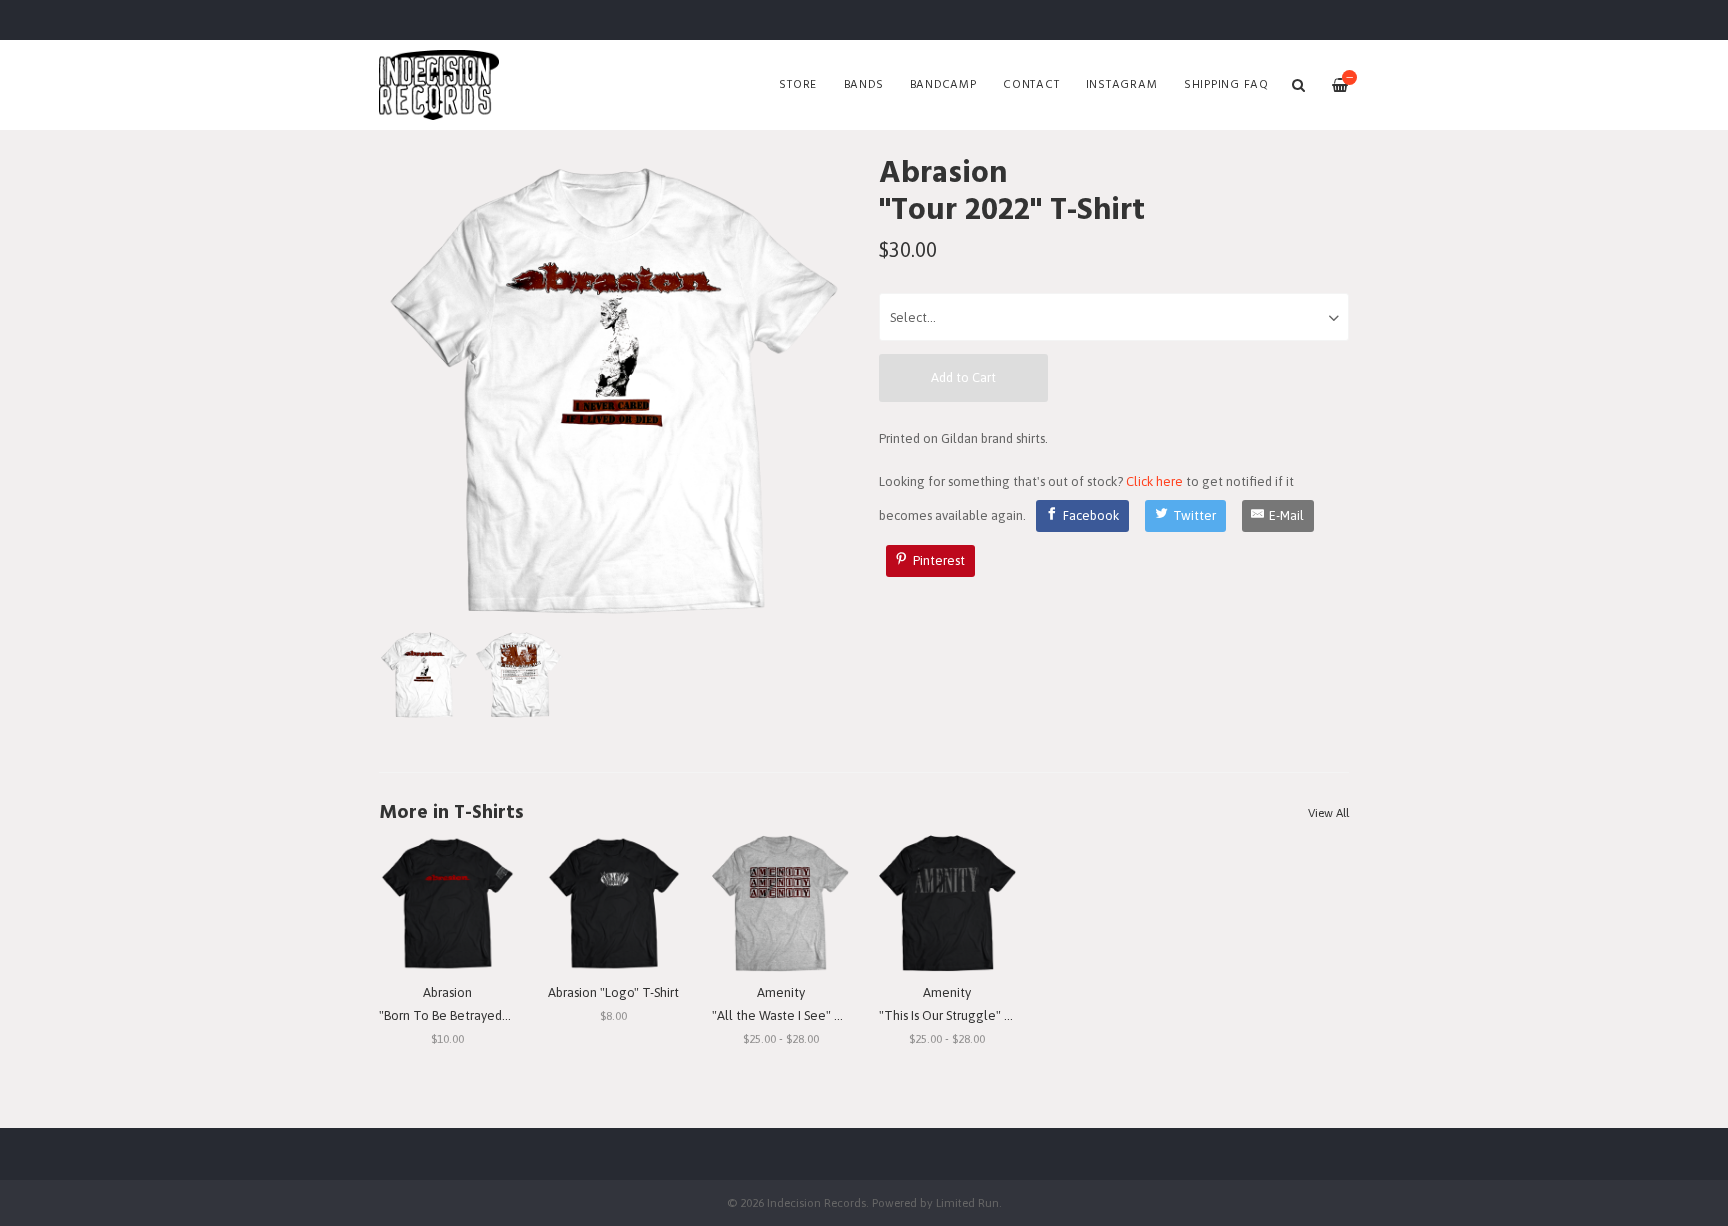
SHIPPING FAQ (1226, 85)
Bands (864, 85)
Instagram (1122, 85)
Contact (1031, 85)
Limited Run (967, 1202)
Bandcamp (943, 85)
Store (798, 85)
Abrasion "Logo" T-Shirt (613, 992)
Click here (1154, 481)
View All (1328, 813)
